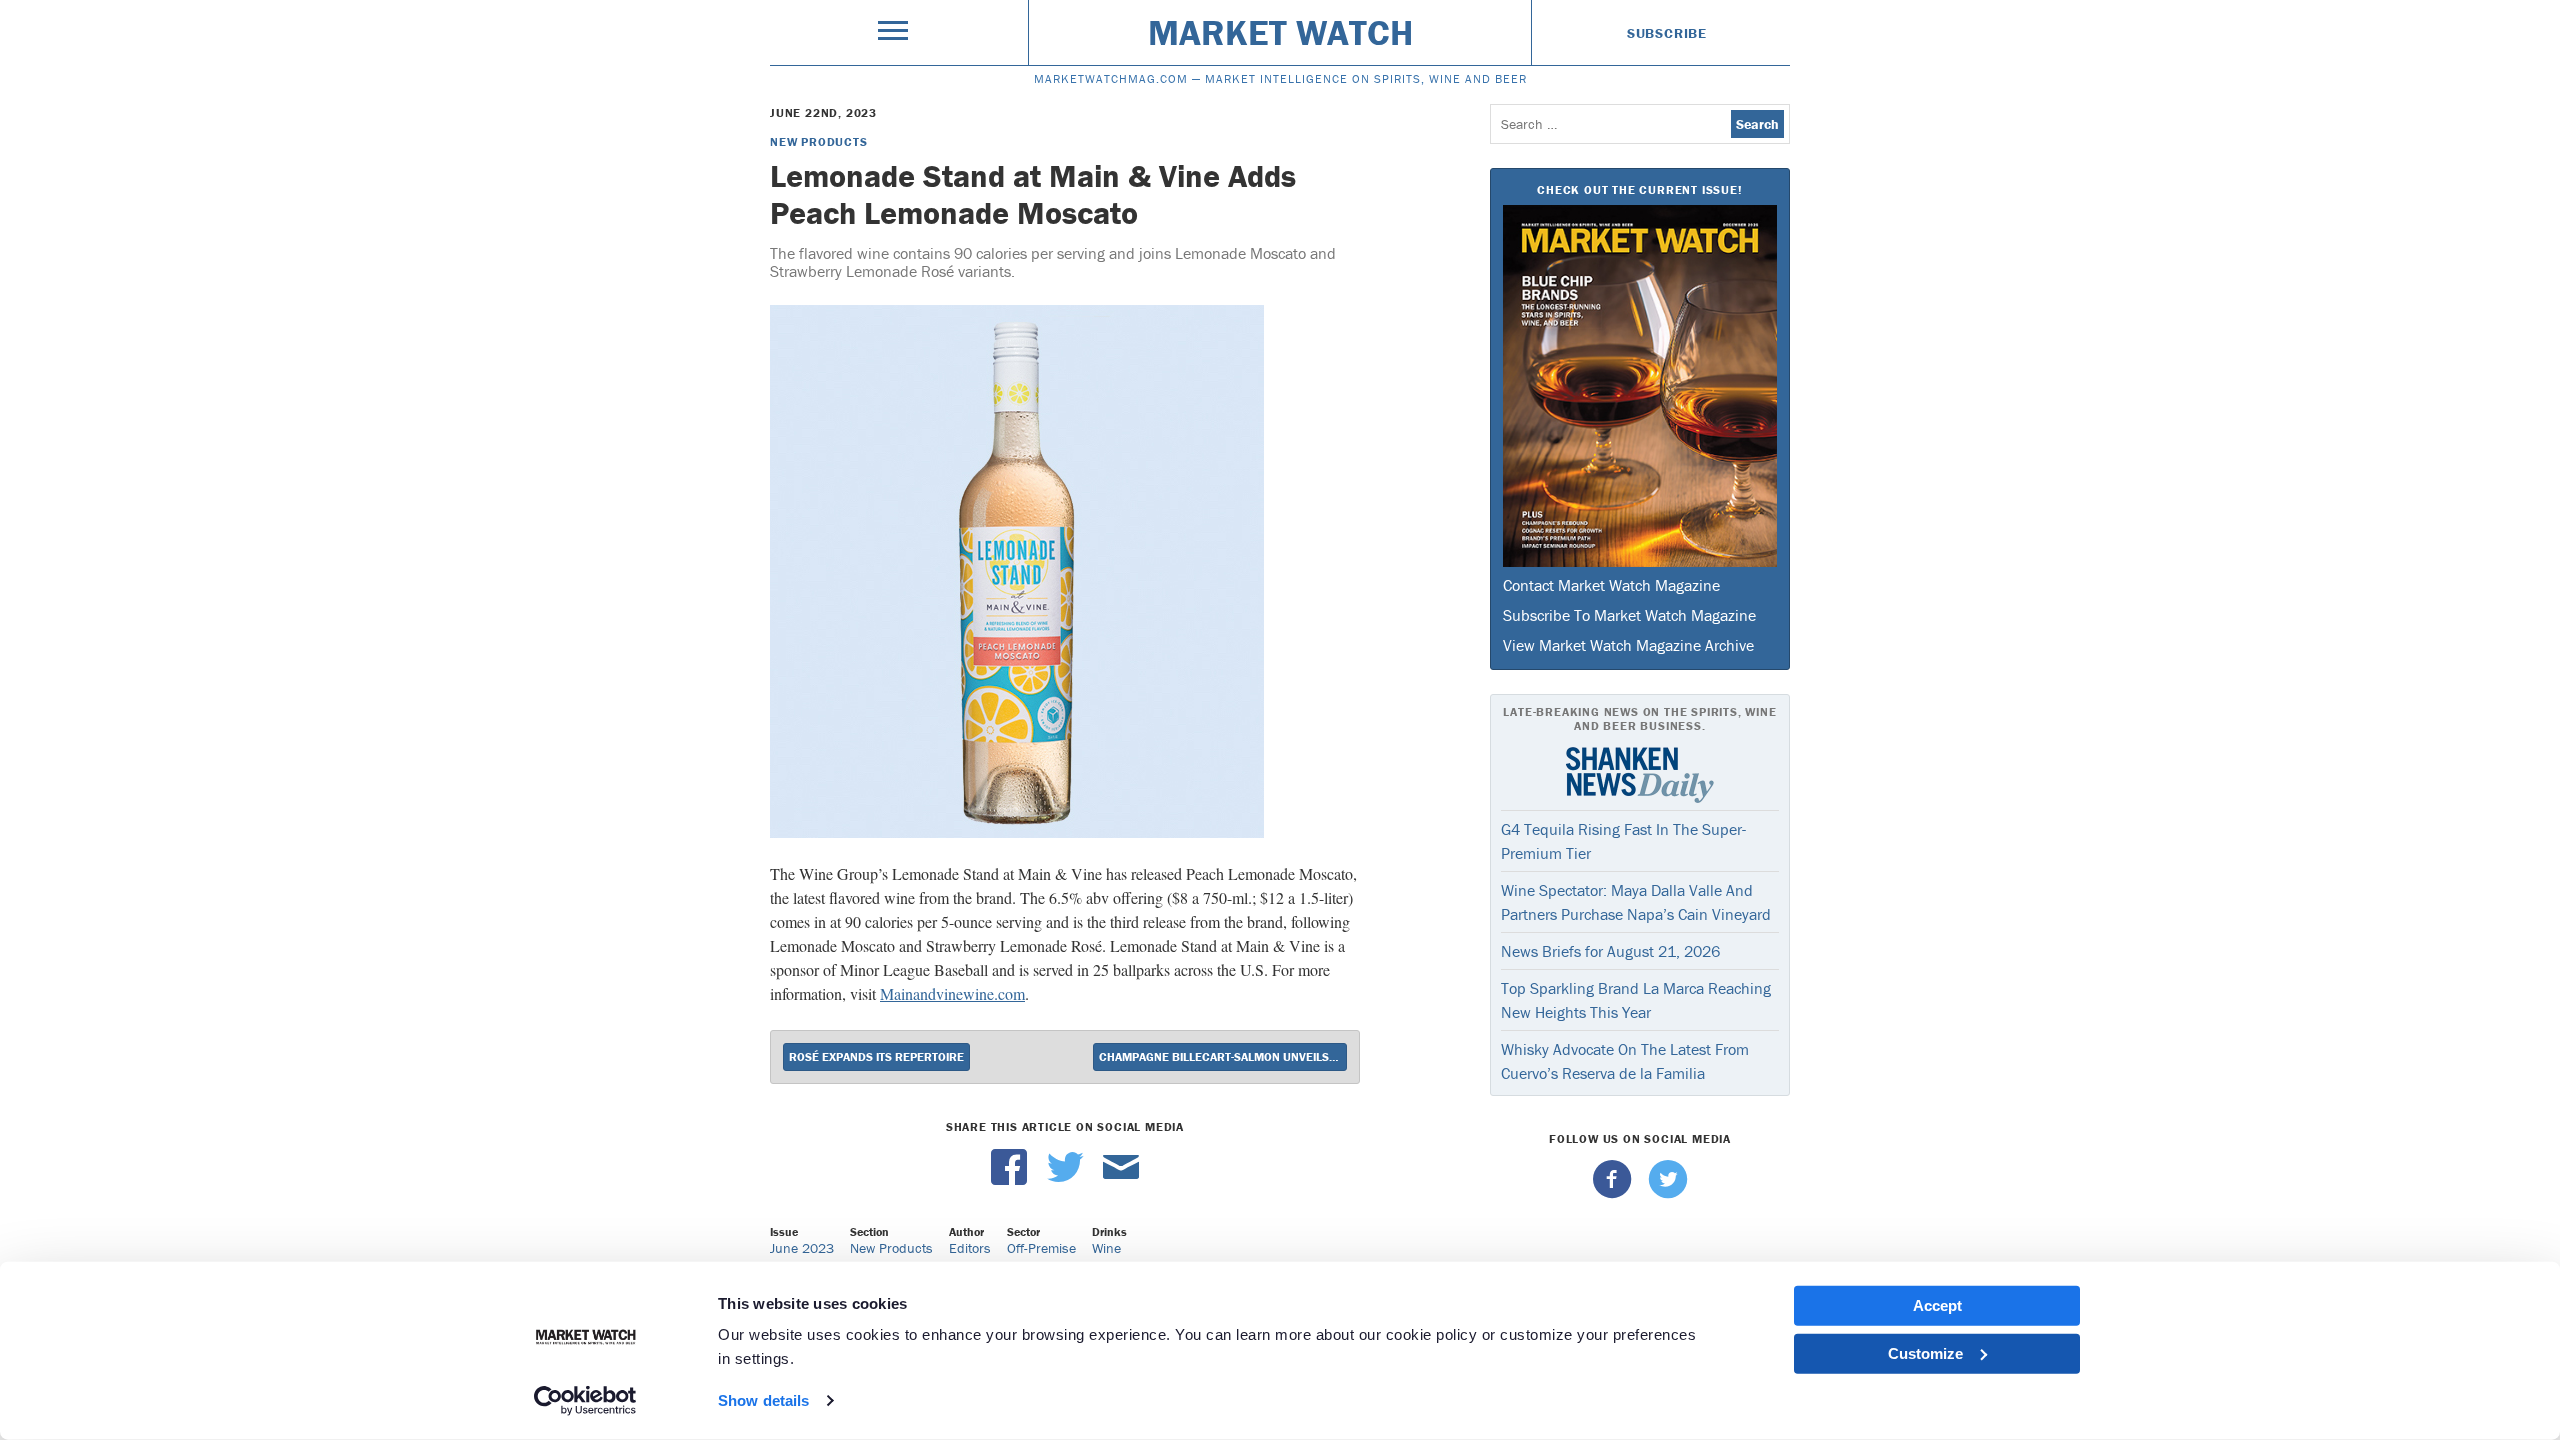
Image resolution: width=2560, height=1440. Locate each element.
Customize (1925, 1352)
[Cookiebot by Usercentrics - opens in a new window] (585, 1401)
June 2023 (802, 1248)
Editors (970, 1248)
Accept (1937, 1305)
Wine (1106, 1248)
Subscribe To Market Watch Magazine (1629, 615)
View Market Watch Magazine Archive (1628, 645)
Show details (763, 1400)
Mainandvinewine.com (952, 993)
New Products (819, 141)
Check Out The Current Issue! (1639, 189)
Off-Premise (1041, 1248)
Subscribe (1667, 33)
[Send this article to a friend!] (1121, 1180)
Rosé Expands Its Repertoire (876, 1056)
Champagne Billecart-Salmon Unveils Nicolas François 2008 (1223, 1056)
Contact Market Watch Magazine (1611, 585)
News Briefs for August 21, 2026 (1610, 951)
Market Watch (1280, 32)
